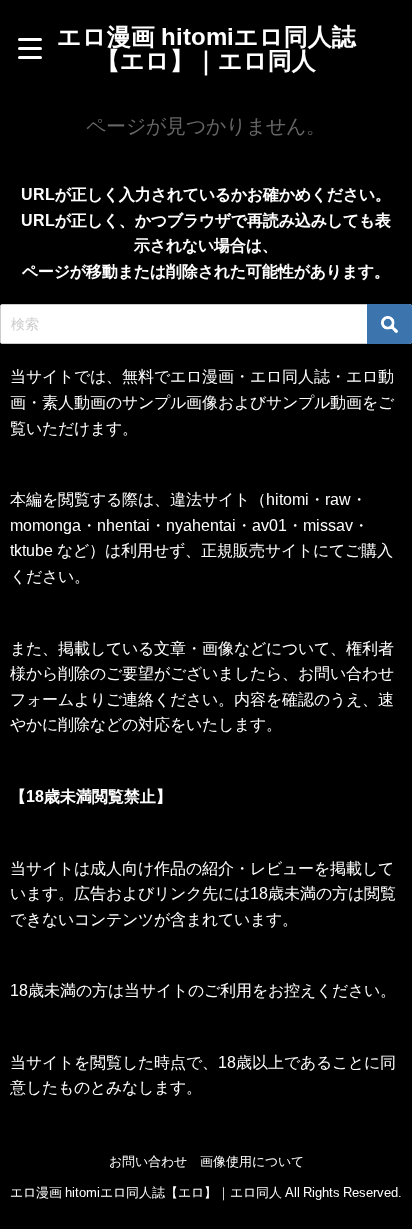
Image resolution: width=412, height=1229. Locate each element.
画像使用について (252, 1161)
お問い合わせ (148, 1161)
